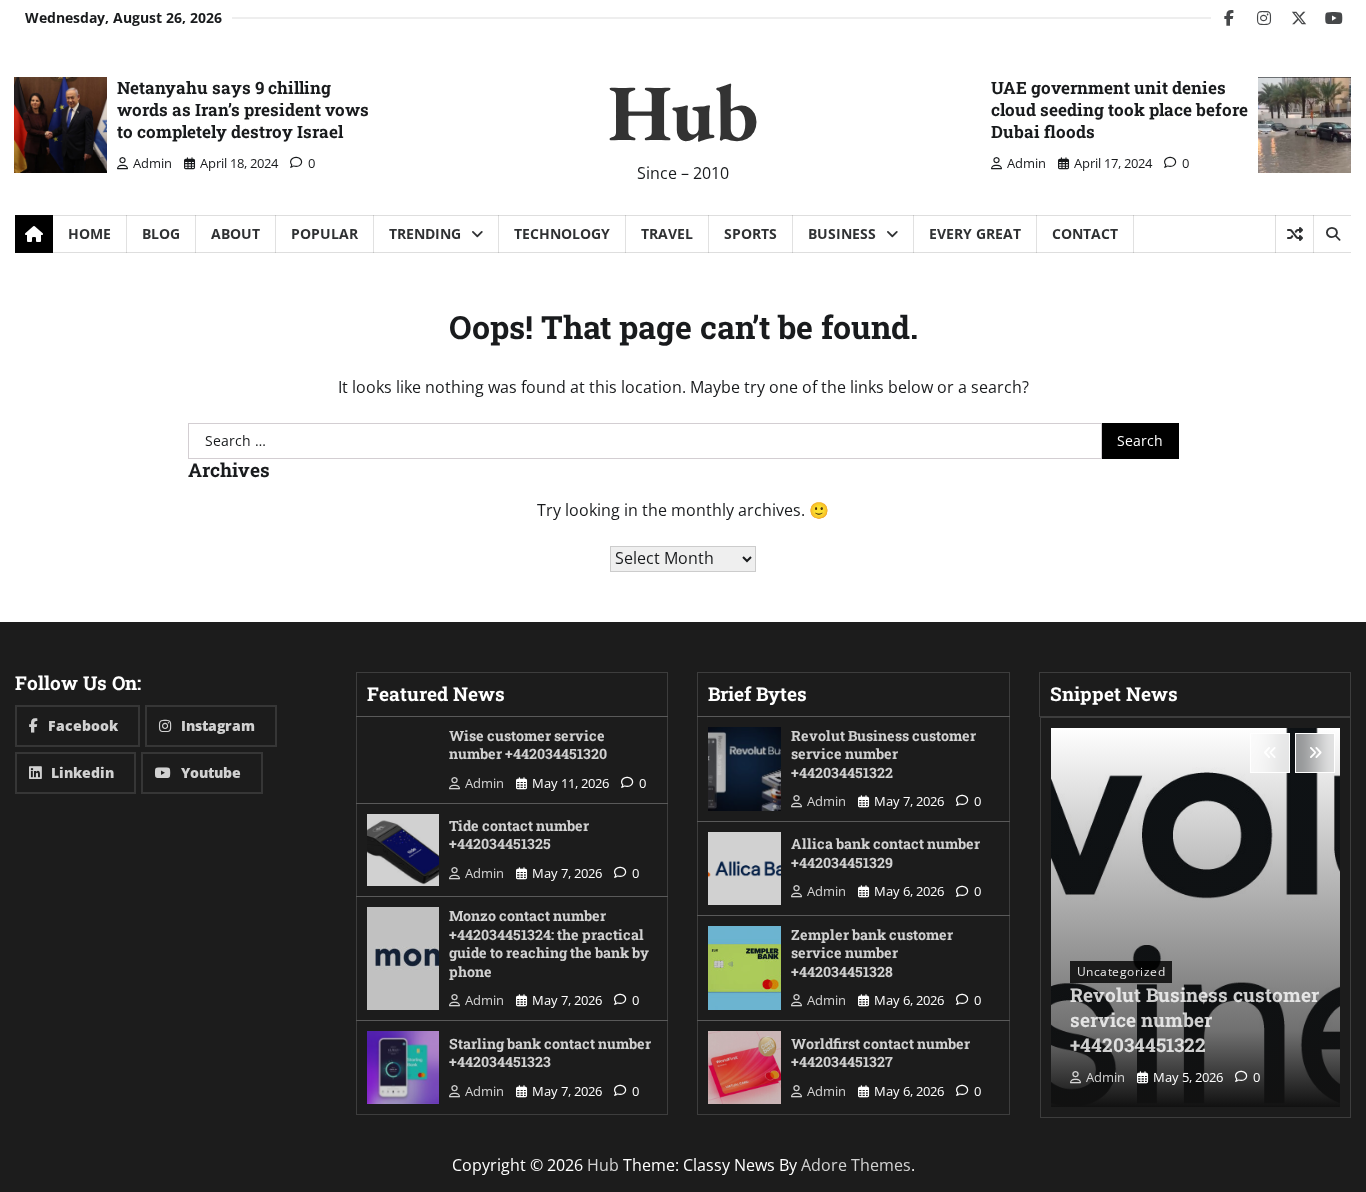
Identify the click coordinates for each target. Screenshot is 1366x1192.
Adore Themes (856, 1165)
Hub (683, 111)
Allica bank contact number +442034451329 (885, 853)
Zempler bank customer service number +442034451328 (872, 953)
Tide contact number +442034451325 (519, 835)
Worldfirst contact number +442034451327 (880, 1053)
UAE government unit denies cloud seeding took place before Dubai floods (1119, 109)
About (235, 233)
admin (152, 163)
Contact (1085, 233)
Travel (667, 233)
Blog (161, 233)
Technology (562, 233)
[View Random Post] (1294, 234)
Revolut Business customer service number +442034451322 (883, 754)
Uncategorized (1121, 971)
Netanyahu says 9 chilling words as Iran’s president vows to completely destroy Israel (243, 109)
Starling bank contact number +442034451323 (550, 1053)
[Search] (1332, 234)
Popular (324, 233)
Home (89, 233)
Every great (975, 233)
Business (842, 233)
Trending (425, 233)
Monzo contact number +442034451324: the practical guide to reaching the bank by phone (549, 943)
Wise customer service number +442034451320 (528, 745)
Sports (750, 233)
